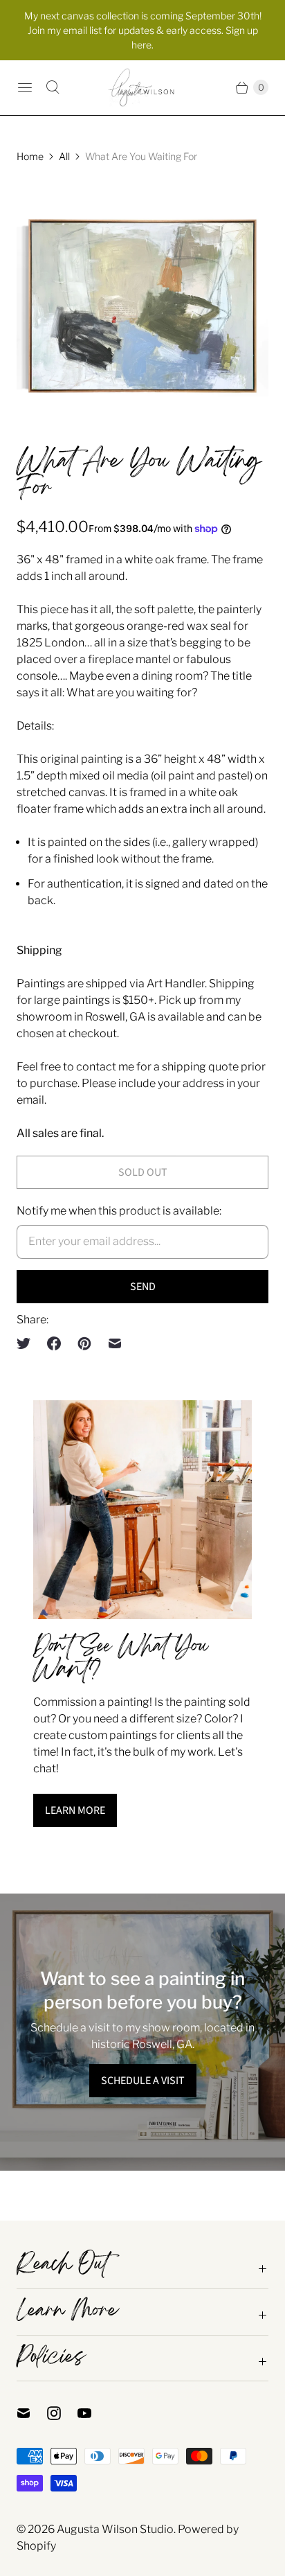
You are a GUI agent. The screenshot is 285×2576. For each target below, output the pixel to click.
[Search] (53, 87)
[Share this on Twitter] (28, 1343)
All (64, 156)
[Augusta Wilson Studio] (142, 88)
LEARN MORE (75, 1810)
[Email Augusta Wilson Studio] (32, 2413)
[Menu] (25, 87)
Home (30, 156)
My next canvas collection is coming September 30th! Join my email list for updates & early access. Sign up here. (143, 30)
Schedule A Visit (143, 2081)
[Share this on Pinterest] (84, 1343)
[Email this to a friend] (115, 1343)
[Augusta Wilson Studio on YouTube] (93, 2413)
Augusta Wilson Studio (115, 2529)
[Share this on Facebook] (54, 1343)
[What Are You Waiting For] (142, 306)
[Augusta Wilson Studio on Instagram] (62, 2413)
